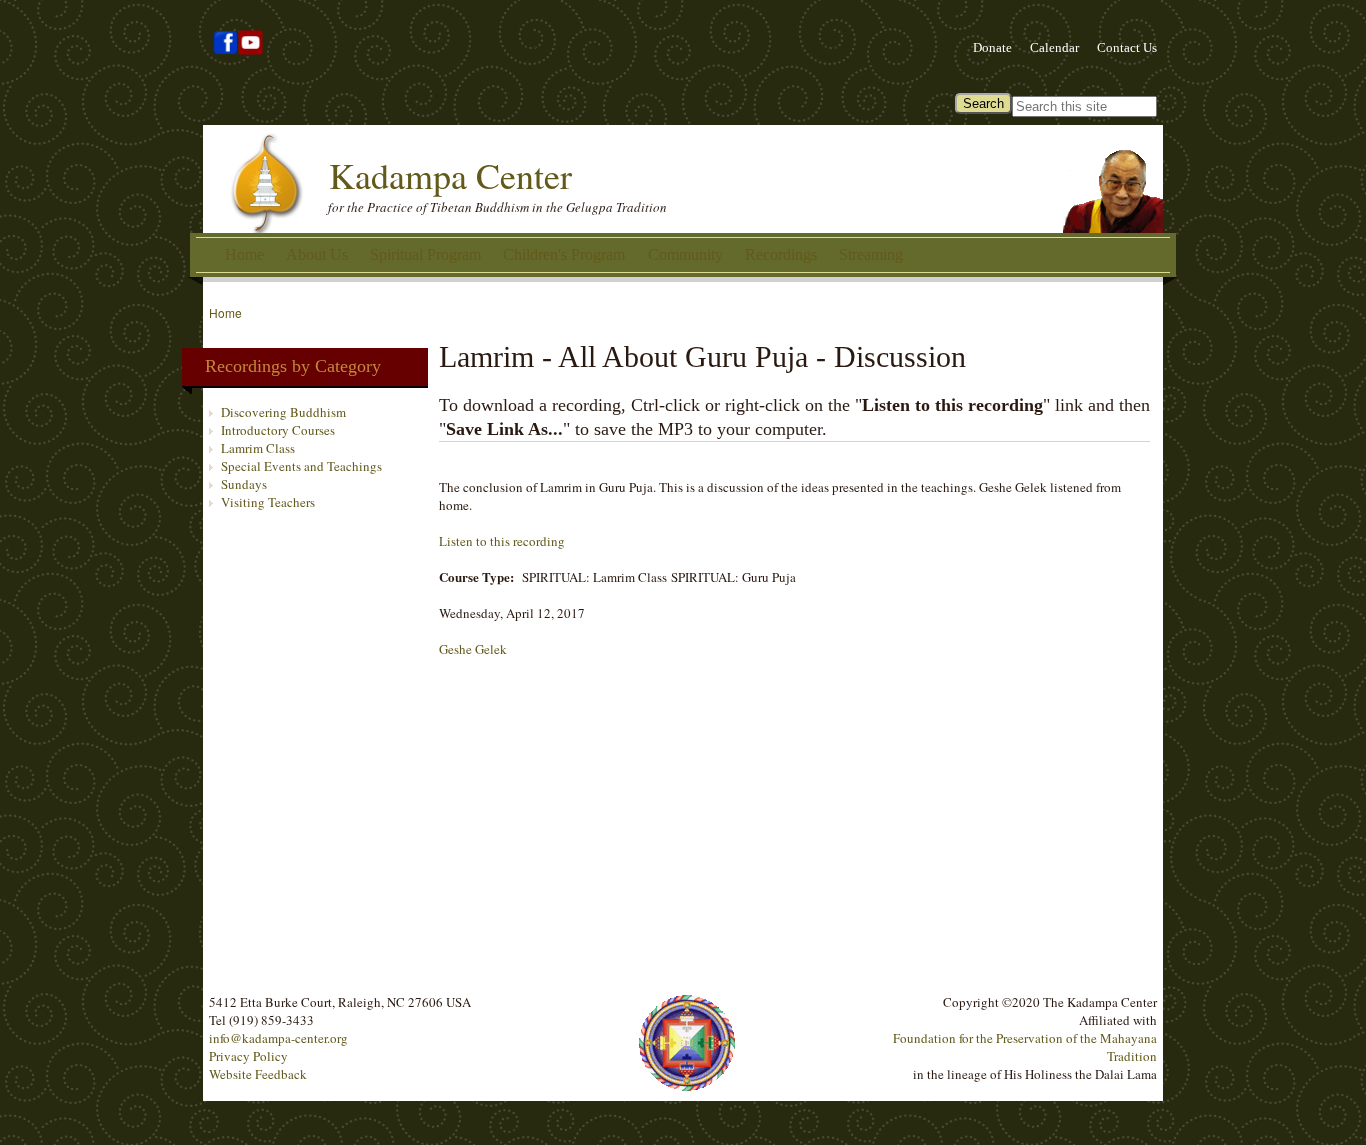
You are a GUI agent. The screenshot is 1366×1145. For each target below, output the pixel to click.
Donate (992, 47)
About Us (317, 254)
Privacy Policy (248, 1056)
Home (244, 254)
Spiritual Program (425, 254)
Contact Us (1127, 47)
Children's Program (564, 254)
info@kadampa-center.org (278, 1038)
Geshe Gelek (473, 649)
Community (685, 254)
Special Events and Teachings (301, 466)
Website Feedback (258, 1074)
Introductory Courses (278, 430)
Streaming (871, 254)
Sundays (244, 484)
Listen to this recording (502, 541)
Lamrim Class (258, 448)
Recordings (781, 254)
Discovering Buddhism (283, 412)
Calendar (1054, 47)
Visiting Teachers (268, 502)
